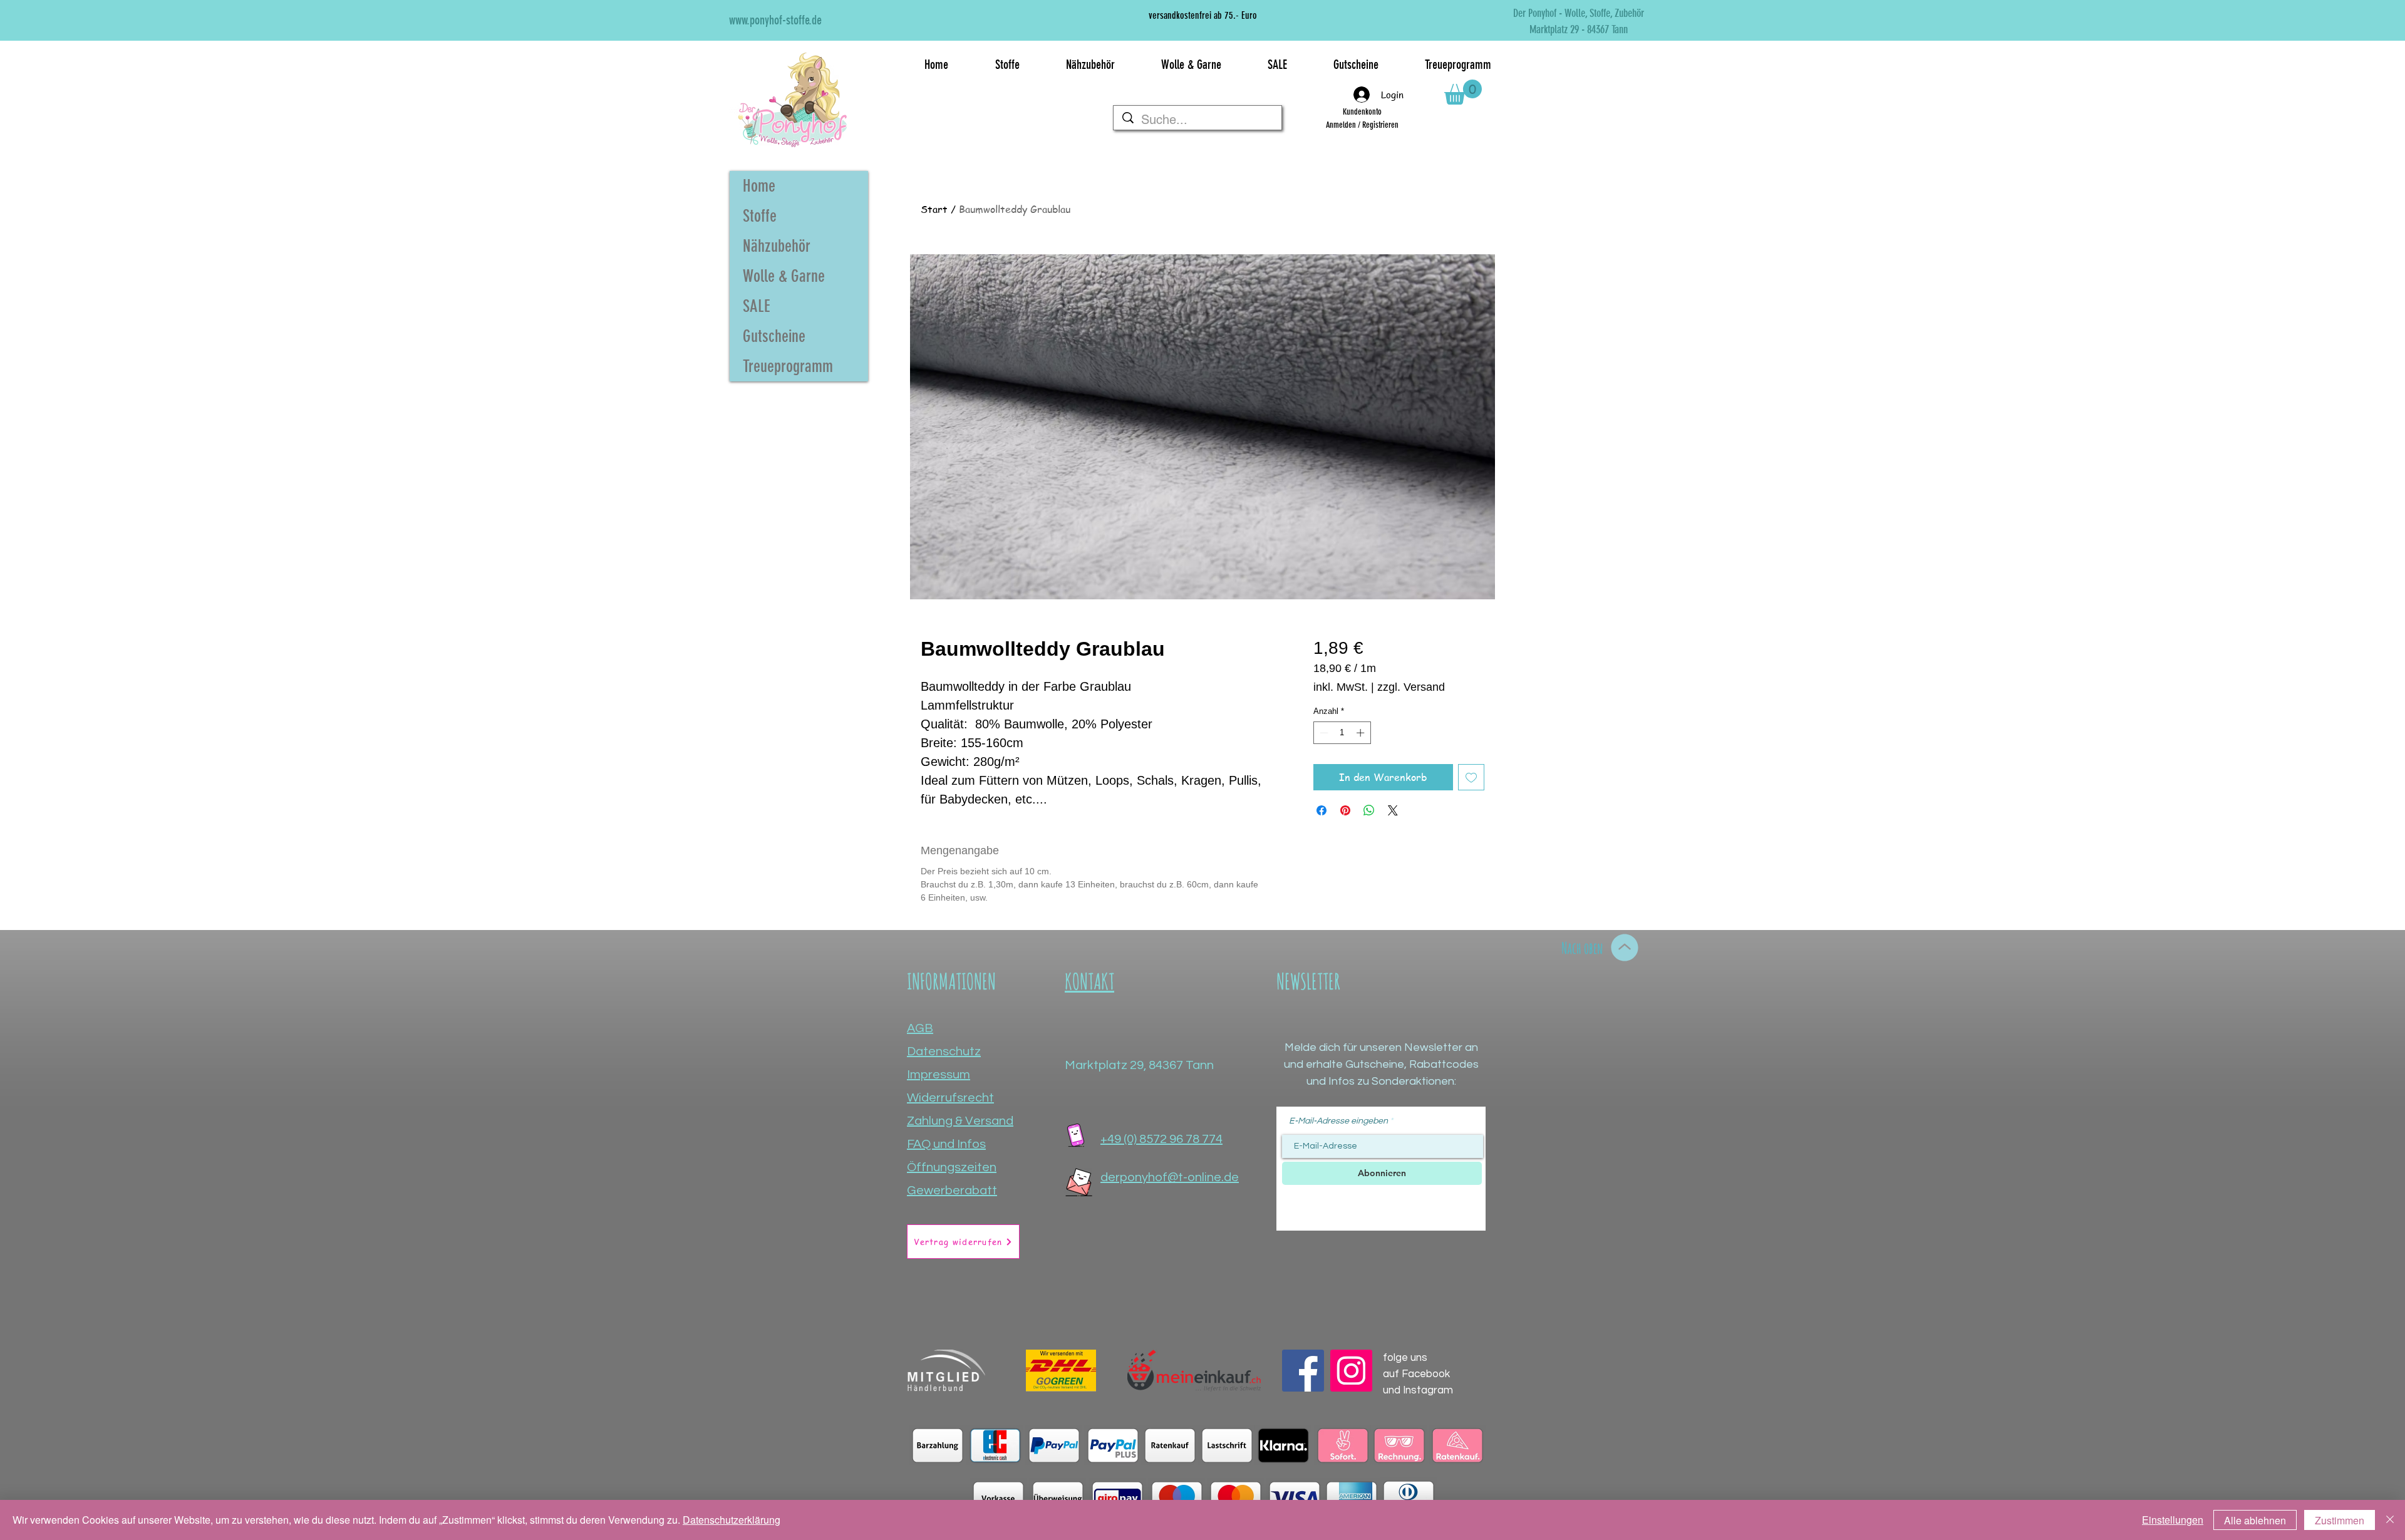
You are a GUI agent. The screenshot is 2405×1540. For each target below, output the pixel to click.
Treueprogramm (788, 366)
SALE (757, 306)
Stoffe (760, 216)
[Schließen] (2390, 1520)
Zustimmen (2340, 1520)
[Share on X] (1393, 810)
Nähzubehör (777, 246)
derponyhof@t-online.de (1170, 1177)
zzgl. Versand (1411, 687)
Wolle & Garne (784, 276)
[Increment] (1362, 733)
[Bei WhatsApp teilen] (1369, 810)
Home (759, 186)
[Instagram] (1351, 1371)
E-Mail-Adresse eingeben (1338, 1121)
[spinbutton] (1342, 733)
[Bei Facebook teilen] (1321, 810)
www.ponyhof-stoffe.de (775, 20)
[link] (1463, 92)
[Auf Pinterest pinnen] (1345, 810)
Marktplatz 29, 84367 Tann (1139, 1065)
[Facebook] (1303, 1371)
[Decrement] (1323, 733)
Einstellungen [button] (2173, 1520)
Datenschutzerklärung (732, 1520)
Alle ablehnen (2255, 1520)
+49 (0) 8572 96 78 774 (1161, 1139)
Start (934, 209)
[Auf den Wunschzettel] (1471, 777)
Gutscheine (774, 336)
